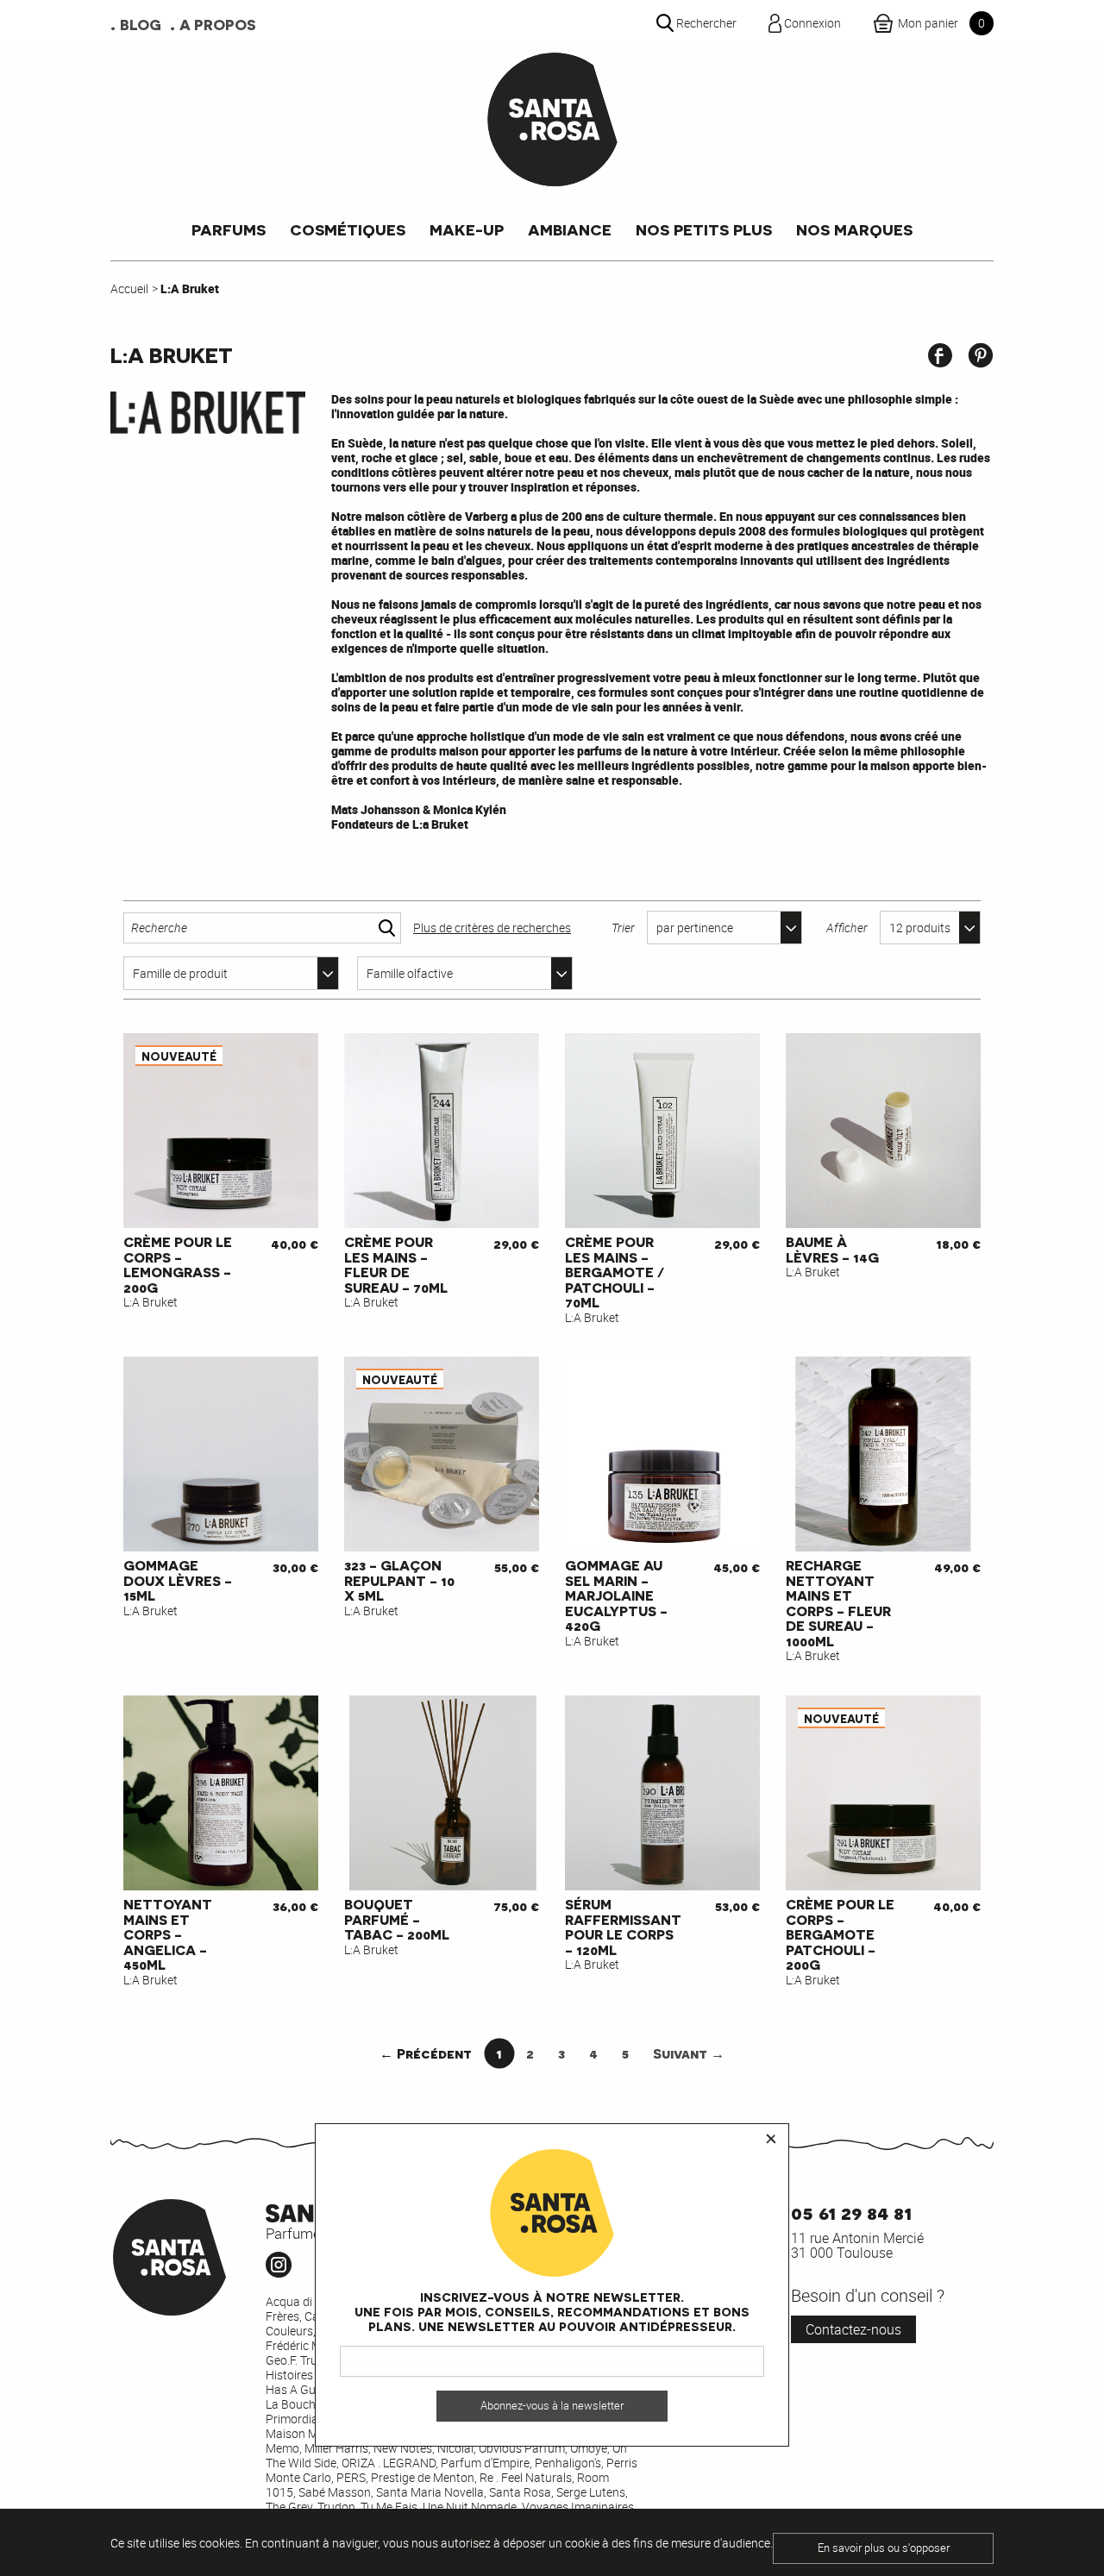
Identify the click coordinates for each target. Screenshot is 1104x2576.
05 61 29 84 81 (851, 2212)
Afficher (847, 928)
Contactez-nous (853, 2329)
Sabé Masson (335, 2492)
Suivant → (689, 2053)
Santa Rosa (520, 2492)
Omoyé (589, 2448)
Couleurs (289, 2331)
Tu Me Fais (389, 2507)
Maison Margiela (310, 2433)
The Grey (289, 2507)
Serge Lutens (591, 2492)
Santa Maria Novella (430, 2492)
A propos (218, 24)
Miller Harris (336, 2448)
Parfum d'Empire (485, 2463)
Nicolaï (455, 2448)
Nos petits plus (704, 229)
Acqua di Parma (308, 2301)
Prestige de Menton (423, 2477)
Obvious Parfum (522, 2448)
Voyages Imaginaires (578, 2507)
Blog (141, 24)
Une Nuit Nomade (470, 2507)
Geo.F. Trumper (305, 2360)
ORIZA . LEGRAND (389, 2463)
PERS (351, 2477)
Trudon (336, 2507)
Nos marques (854, 229)
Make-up (467, 229)
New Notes (403, 2448)
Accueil (129, 288)
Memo (282, 2448)
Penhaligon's (568, 2463)
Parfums (229, 229)
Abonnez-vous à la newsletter (552, 2406)
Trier (623, 928)
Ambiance (570, 229)
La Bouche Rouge (312, 2404)
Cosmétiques (348, 229)
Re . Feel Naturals (526, 2477)
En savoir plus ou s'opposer (884, 2548)
